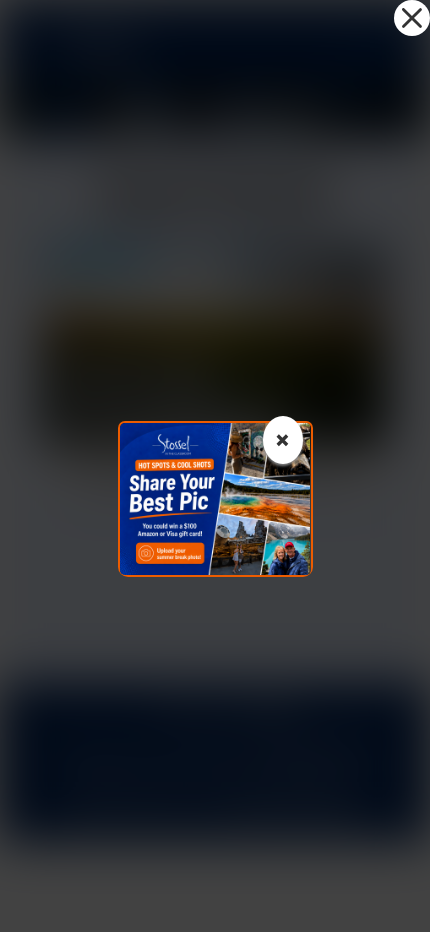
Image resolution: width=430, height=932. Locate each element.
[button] (412, 18)
